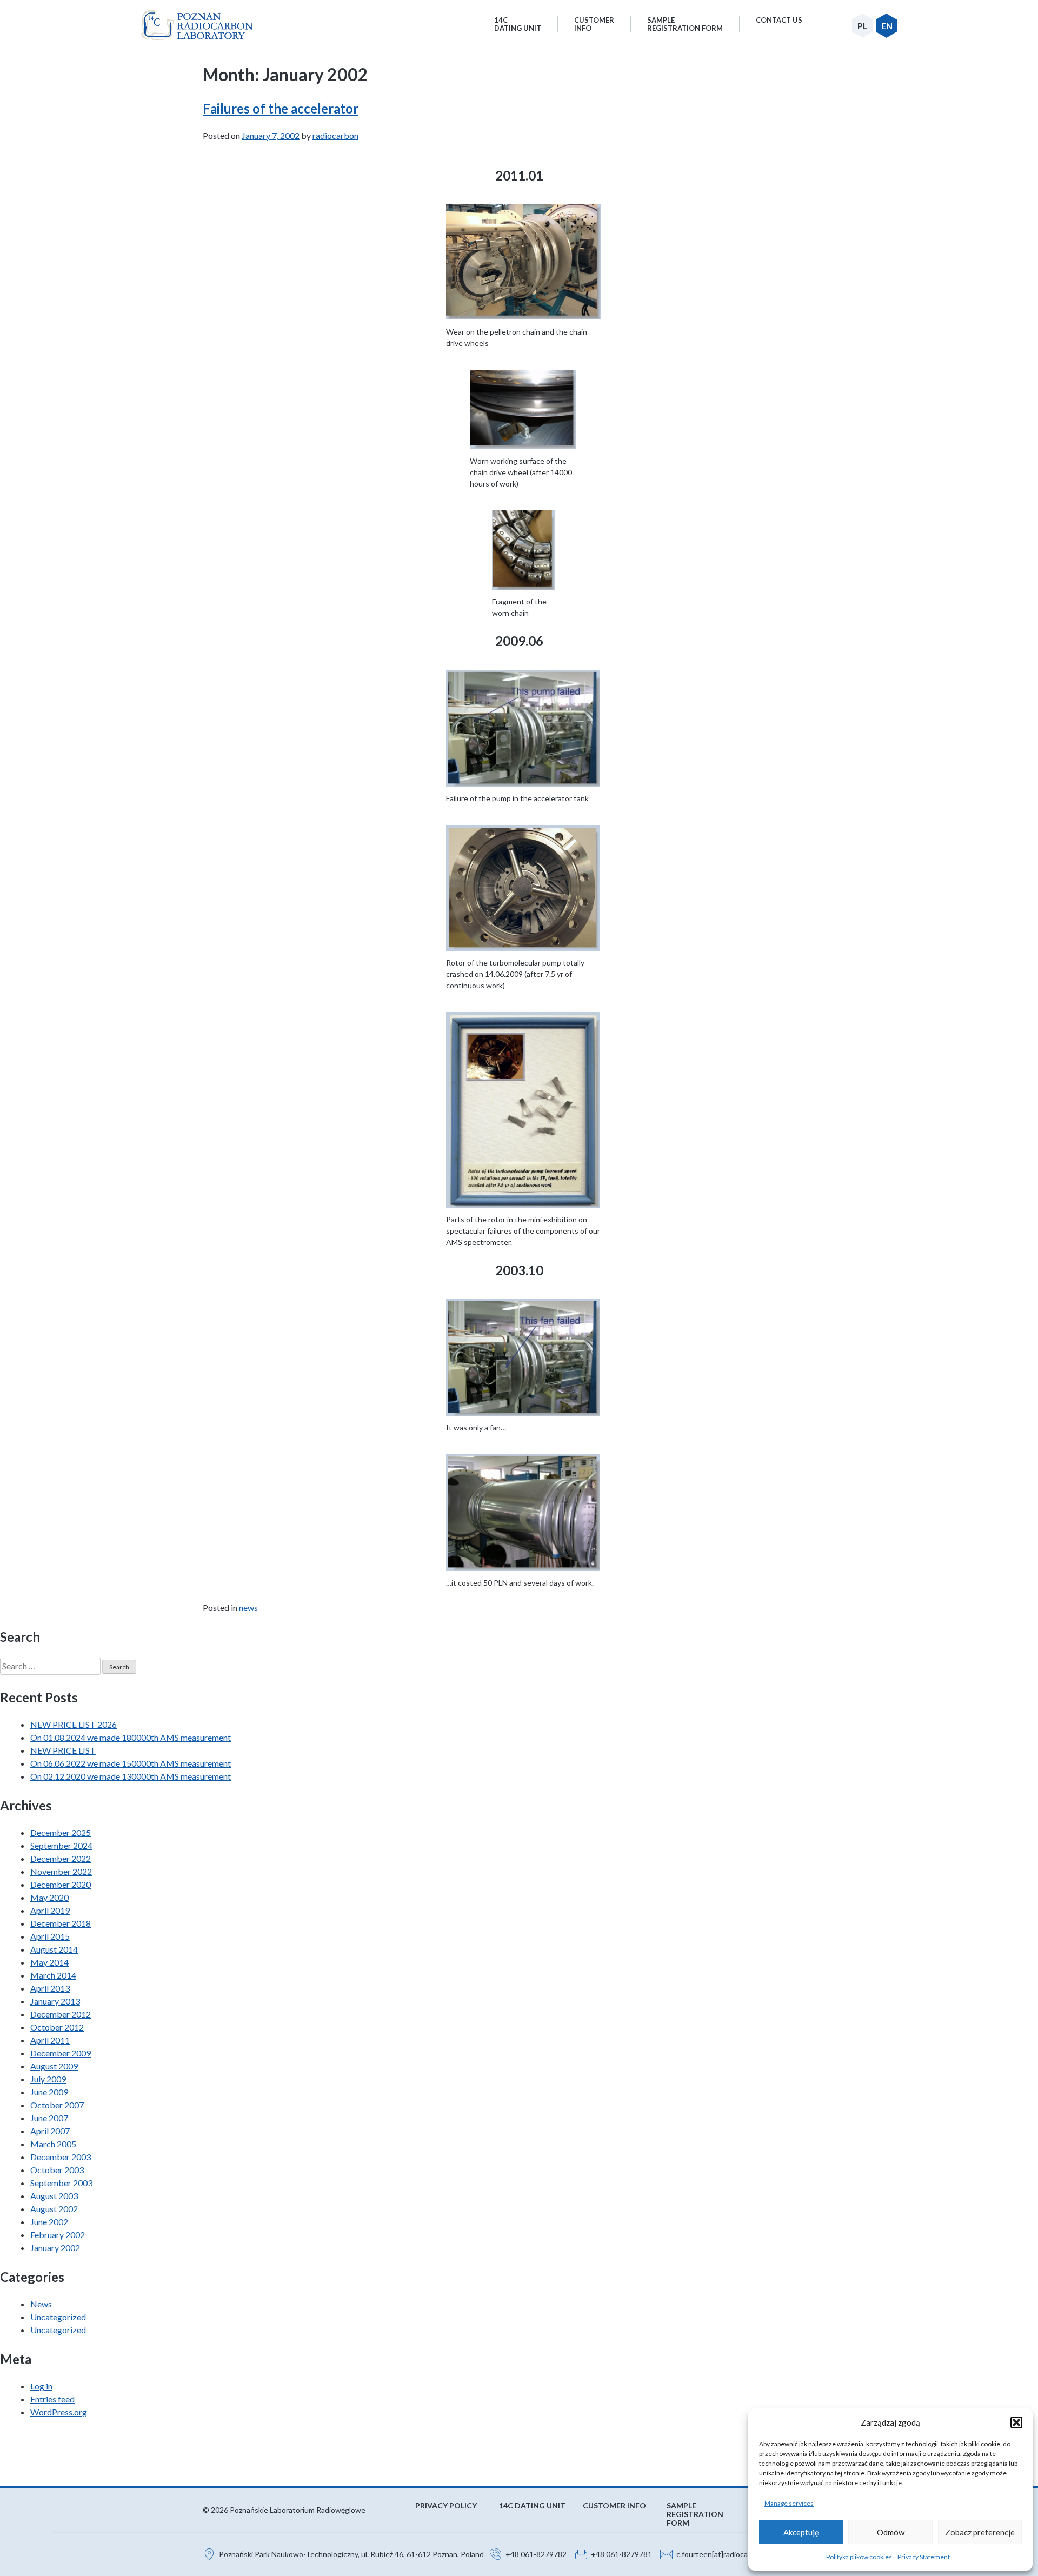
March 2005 (53, 2144)
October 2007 (57, 2105)
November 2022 (61, 1871)
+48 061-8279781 (621, 2554)
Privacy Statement (924, 2557)
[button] (1016, 2422)
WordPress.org (59, 2412)
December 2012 (61, 2014)
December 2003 (61, 2157)
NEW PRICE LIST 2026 (74, 1724)
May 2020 (49, 1897)
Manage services (789, 2503)
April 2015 (50, 1936)
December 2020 (61, 1884)
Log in (41, 2386)
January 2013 (55, 2001)
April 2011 (50, 2040)
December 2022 (61, 1858)
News (41, 2304)
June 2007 (49, 2118)
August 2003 (54, 2196)
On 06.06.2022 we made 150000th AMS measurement (131, 1763)
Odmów (891, 2532)
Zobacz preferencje (980, 2532)
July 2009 (48, 2079)
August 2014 (54, 1949)
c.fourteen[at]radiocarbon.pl (724, 2554)
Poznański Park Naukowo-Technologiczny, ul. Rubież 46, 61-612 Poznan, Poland (351, 2554)
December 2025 (61, 1832)
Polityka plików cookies (859, 2557)
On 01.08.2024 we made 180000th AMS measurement (131, 1737)
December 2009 (61, 2053)
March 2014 (53, 1975)
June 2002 (49, 2222)
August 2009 (54, 2066)
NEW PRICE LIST (63, 1750)
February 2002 (58, 2235)
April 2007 (50, 2131)
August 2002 (54, 2209)
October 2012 (57, 2027)
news (248, 1607)
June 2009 (49, 2092)
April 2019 (50, 1910)
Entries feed (52, 2399)
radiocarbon (335, 135)
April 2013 (50, 1988)
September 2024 (61, 1845)
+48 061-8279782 (536, 2554)
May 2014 (49, 1962)
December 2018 (61, 1923)
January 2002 (55, 2248)
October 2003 (57, 2170)
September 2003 (61, 2183)
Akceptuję (801, 2532)
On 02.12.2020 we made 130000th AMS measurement (131, 1776)
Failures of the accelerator (281, 108)
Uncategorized (58, 2317)
